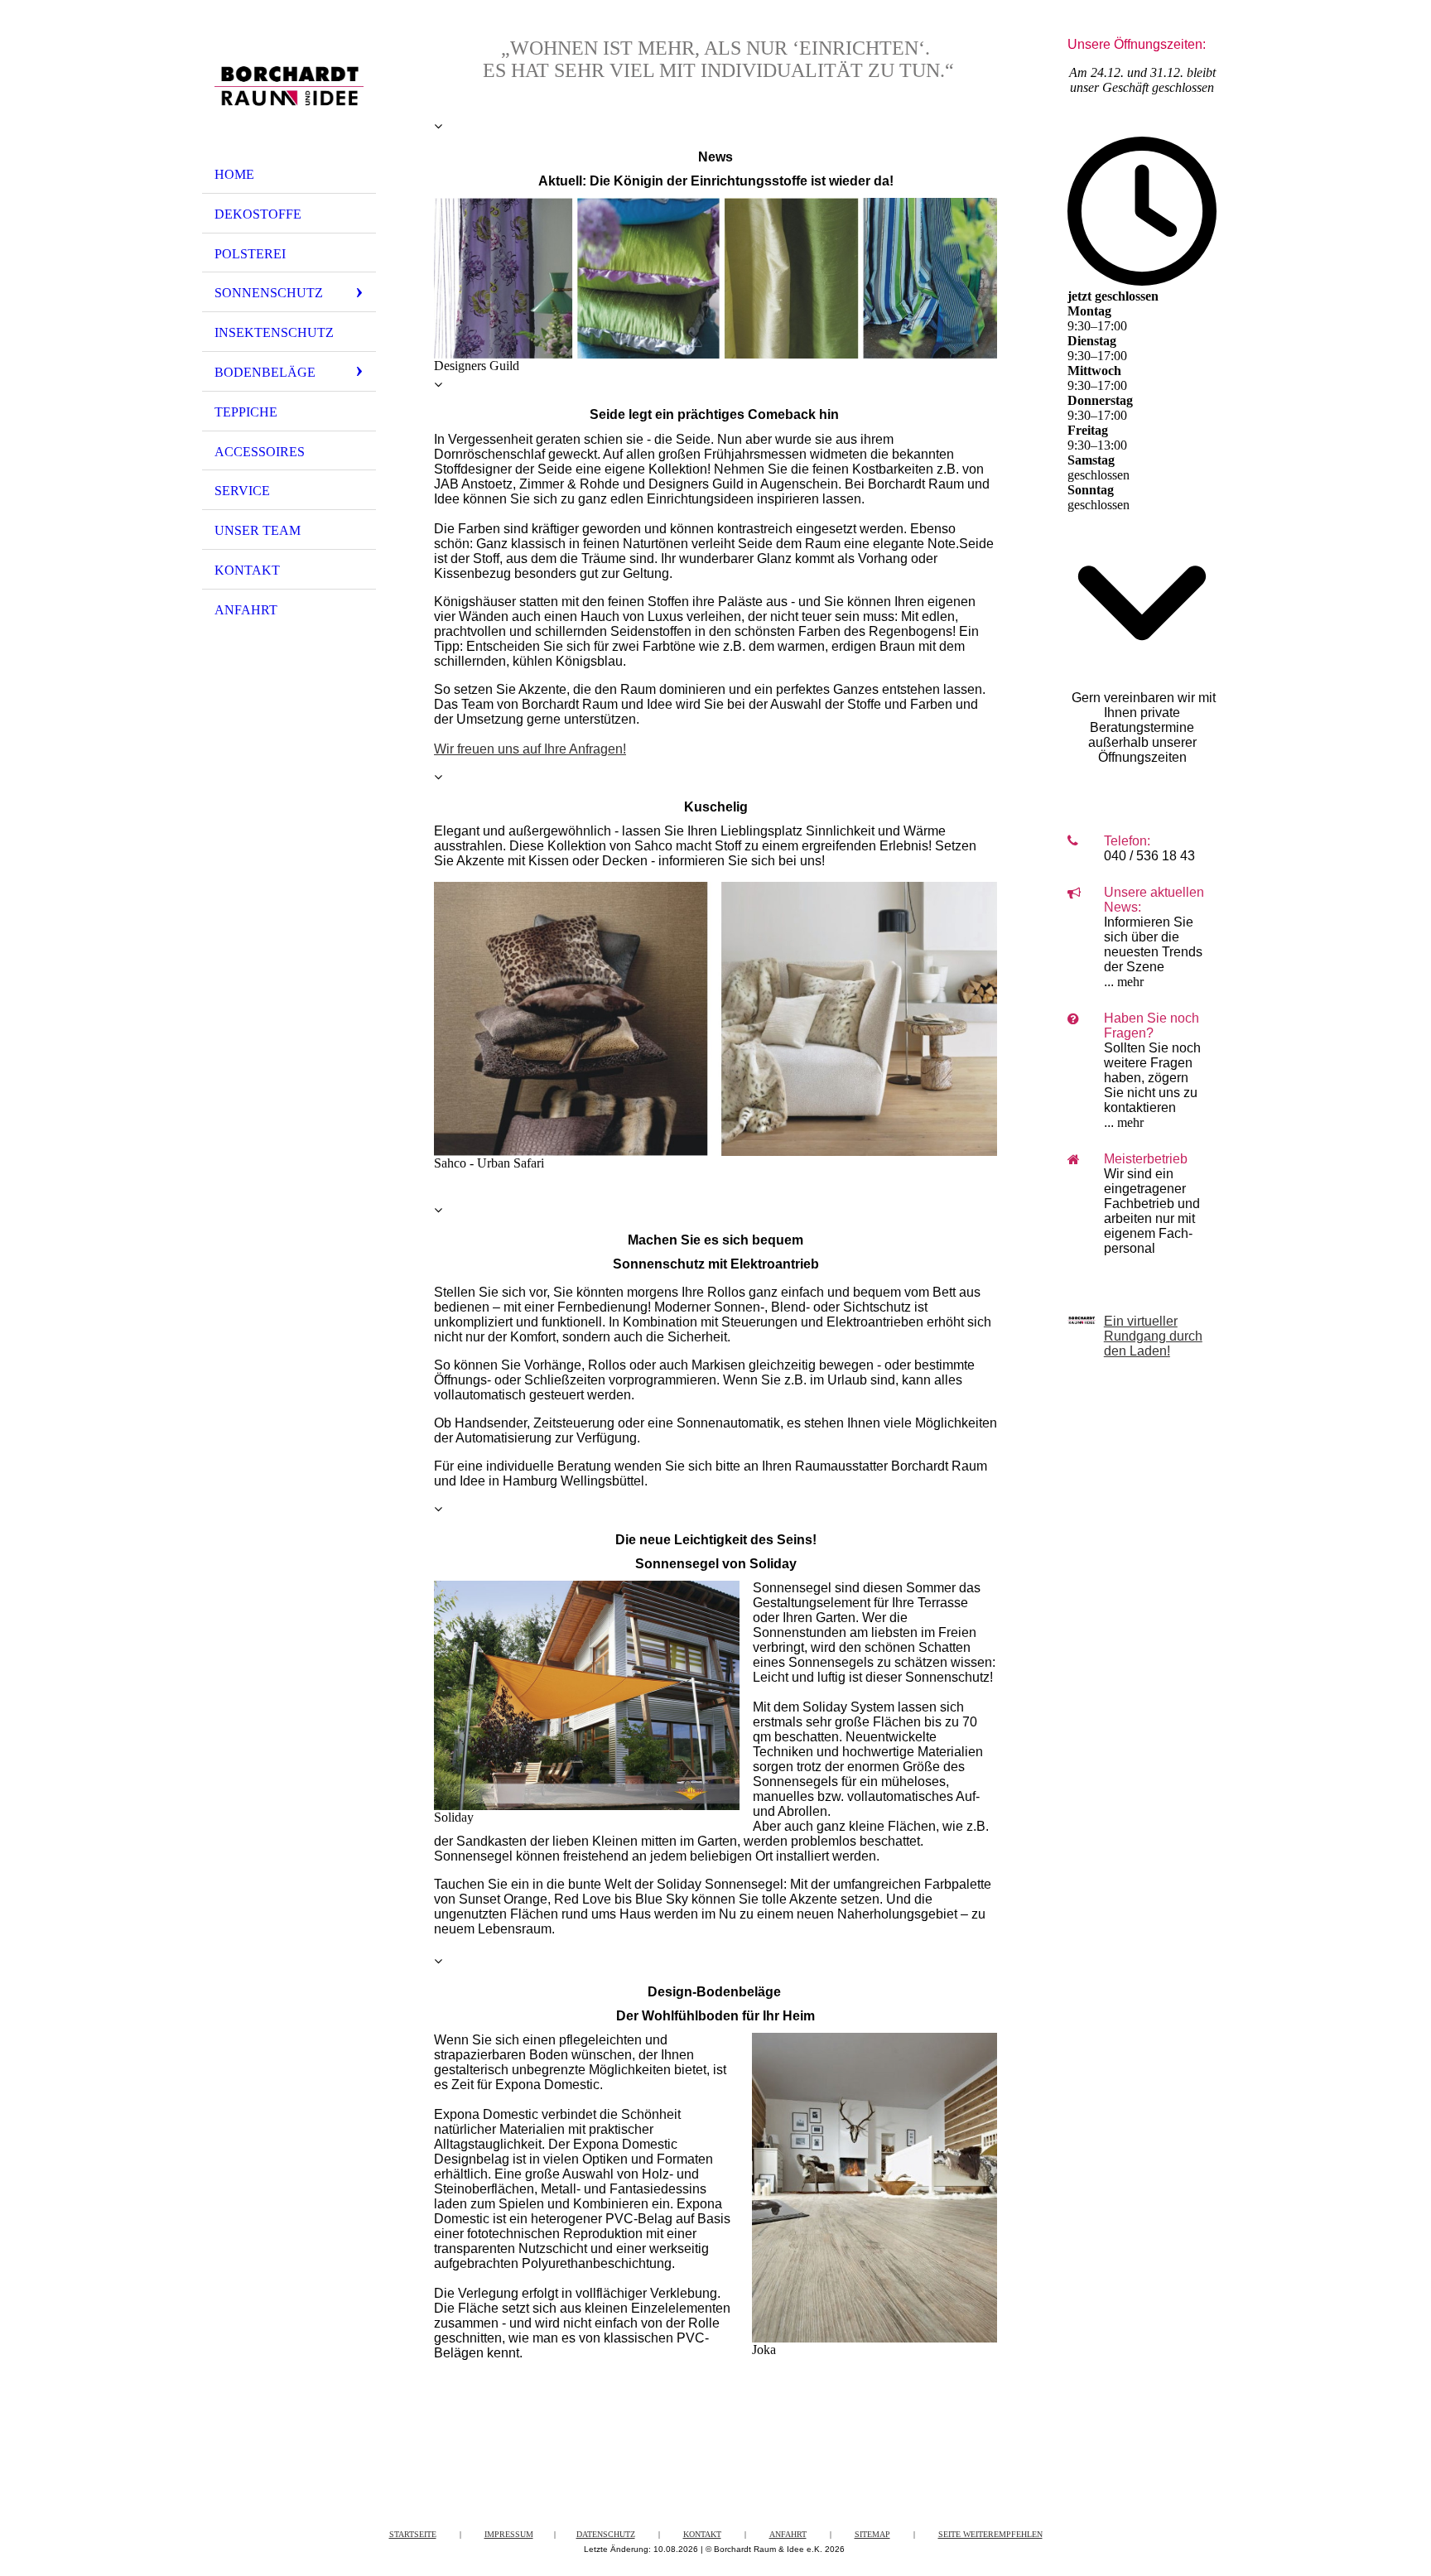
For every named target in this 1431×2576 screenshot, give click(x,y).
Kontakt (702, 2534)
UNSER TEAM (258, 530)
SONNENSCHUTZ (269, 293)
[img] (289, 85)
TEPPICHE (246, 412)
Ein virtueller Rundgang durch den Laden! (1153, 1336)
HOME (234, 174)
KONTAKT (247, 570)
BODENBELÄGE (265, 372)
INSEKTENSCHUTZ (274, 332)
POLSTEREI (250, 254)
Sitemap (872, 2534)
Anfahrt (788, 2534)
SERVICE (242, 491)
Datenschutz (606, 2534)
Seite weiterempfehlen (990, 2534)
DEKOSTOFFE (258, 214)
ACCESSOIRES (260, 452)
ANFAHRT (246, 610)
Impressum (509, 2534)
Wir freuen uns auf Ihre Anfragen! (530, 749)
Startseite (413, 2534)
